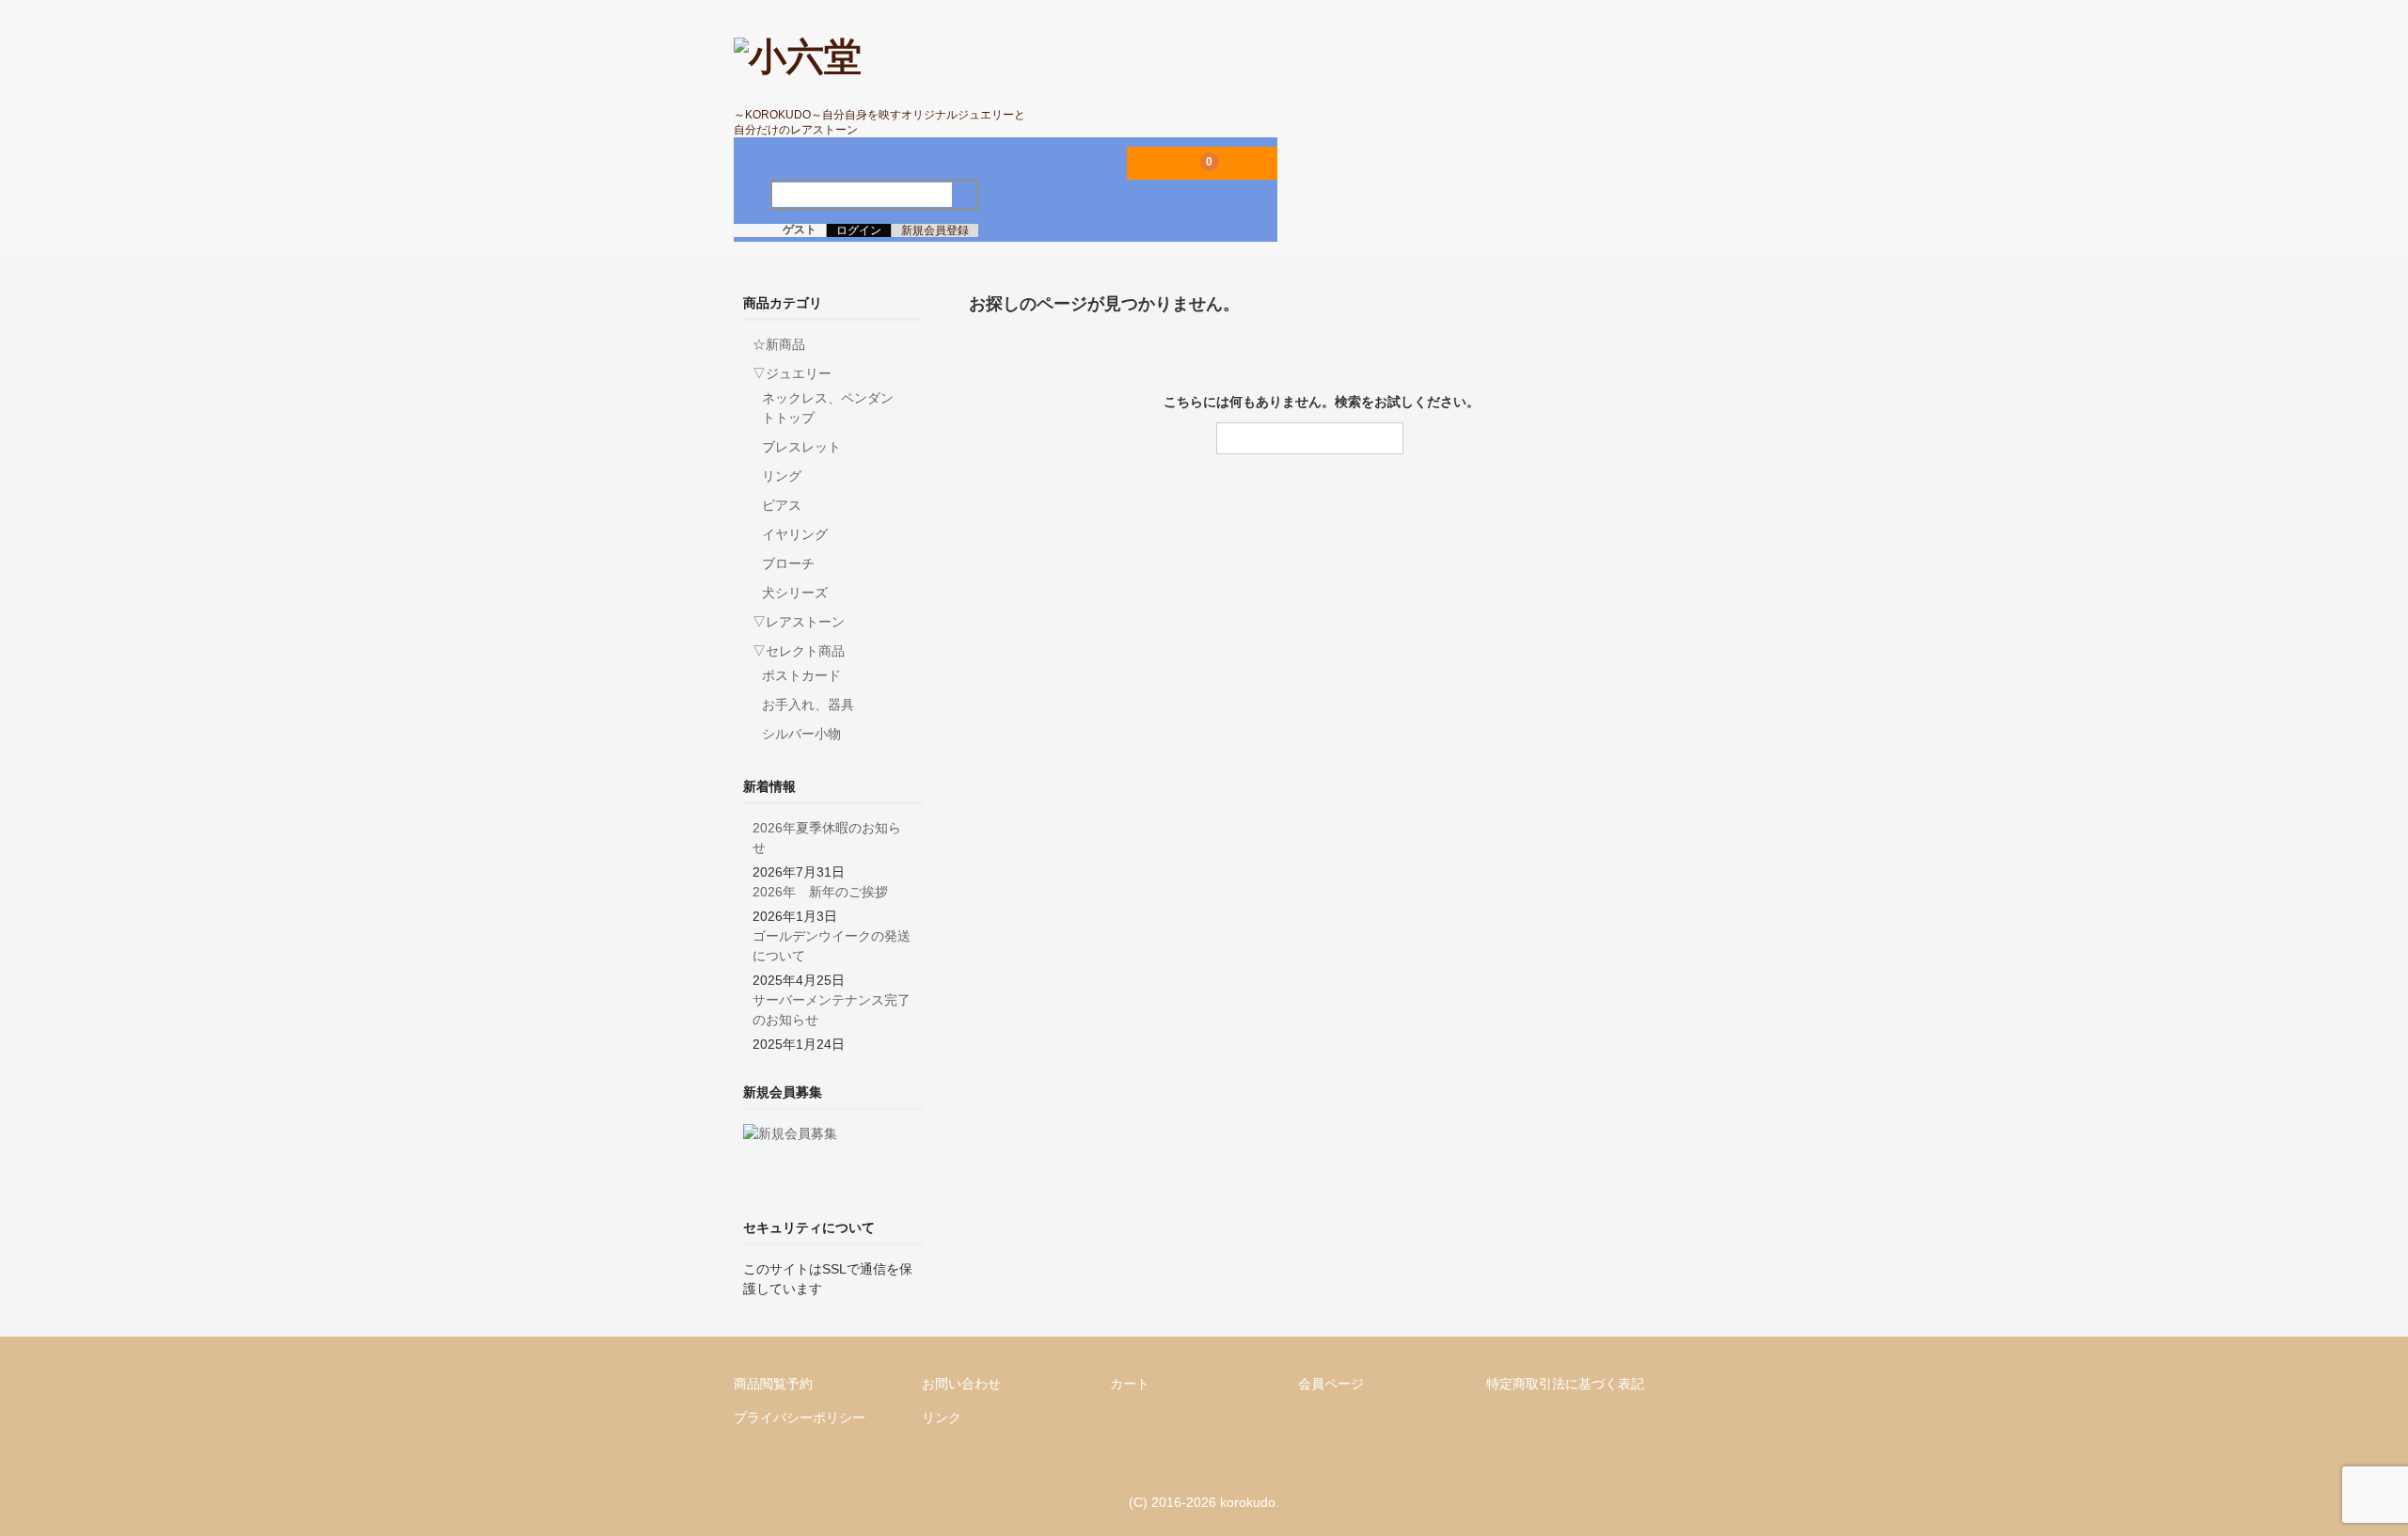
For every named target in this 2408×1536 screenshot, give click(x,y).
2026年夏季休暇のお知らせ (827, 838)
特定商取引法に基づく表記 (1565, 1384)
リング (782, 476)
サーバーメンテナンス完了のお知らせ (832, 1010)
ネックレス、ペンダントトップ (828, 408)
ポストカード (801, 675)
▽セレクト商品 (799, 651)
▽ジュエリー (792, 373)
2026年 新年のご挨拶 (820, 892)
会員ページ (1331, 1384)
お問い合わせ (961, 1384)
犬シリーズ (795, 593)
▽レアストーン (799, 622)
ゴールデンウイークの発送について (832, 946)
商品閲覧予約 (773, 1384)
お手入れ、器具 (808, 705)
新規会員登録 (935, 230)
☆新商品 (779, 344)
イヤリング (795, 534)
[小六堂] (798, 56)
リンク (942, 1417)
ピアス (782, 505)
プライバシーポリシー (800, 1417)
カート (1130, 1384)
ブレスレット (801, 447)
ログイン (859, 230)
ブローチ (788, 563)
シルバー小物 (801, 734)
